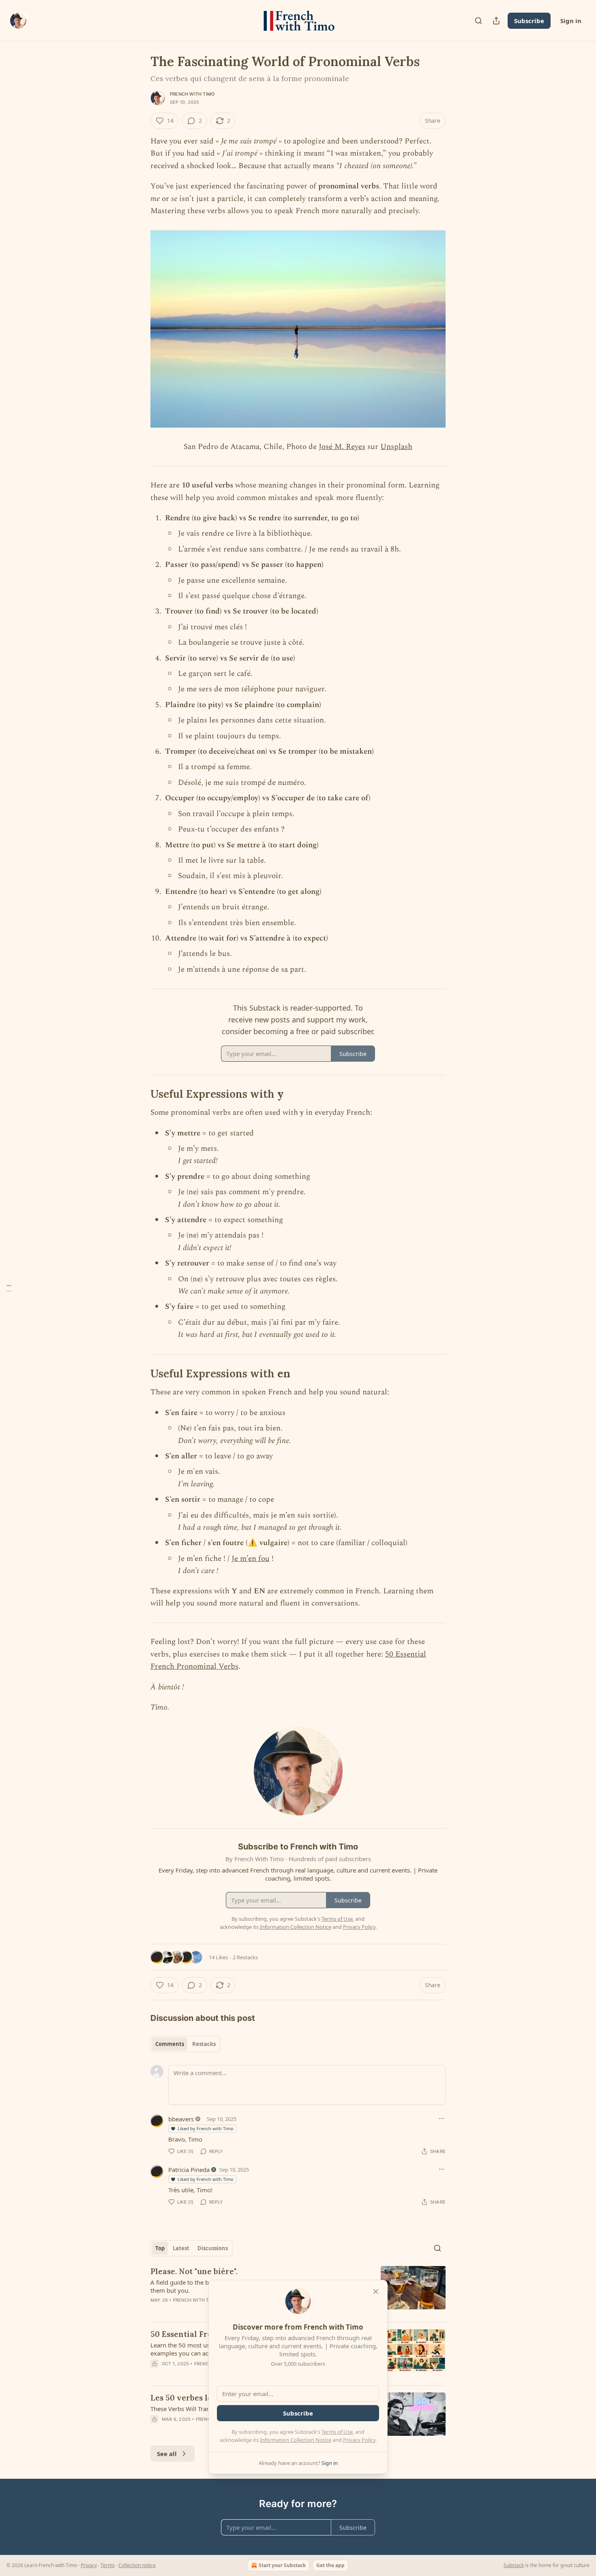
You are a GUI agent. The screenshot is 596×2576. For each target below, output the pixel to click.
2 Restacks (245, 1957)
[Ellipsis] (442, 2119)
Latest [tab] (181, 2248)
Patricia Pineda (189, 2170)
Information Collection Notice (296, 2440)
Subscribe (529, 21)
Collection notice (137, 2565)
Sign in (571, 21)
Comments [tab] (170, 2044)
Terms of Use (337, 2432)
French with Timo (192, 94)
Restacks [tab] (204, 2044)
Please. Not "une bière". (194, 2271)
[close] (376, 2292)
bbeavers (181, 2119)
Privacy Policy (359, 2440)
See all (167, 2454)
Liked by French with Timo (206, 2128)
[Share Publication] (496, 21)
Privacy (89, 2565)
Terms (108, 2565)
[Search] (478, 21)
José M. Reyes (342, 447)
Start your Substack (282, 2565)
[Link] (139, 1094)
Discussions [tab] (213, 2248)
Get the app (330, 2565)
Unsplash (396, 447)
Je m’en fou (251, 1559)
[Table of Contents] (9, 1288)
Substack (514, 2565)
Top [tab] (160, 2248)
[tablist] (185, 2044)
